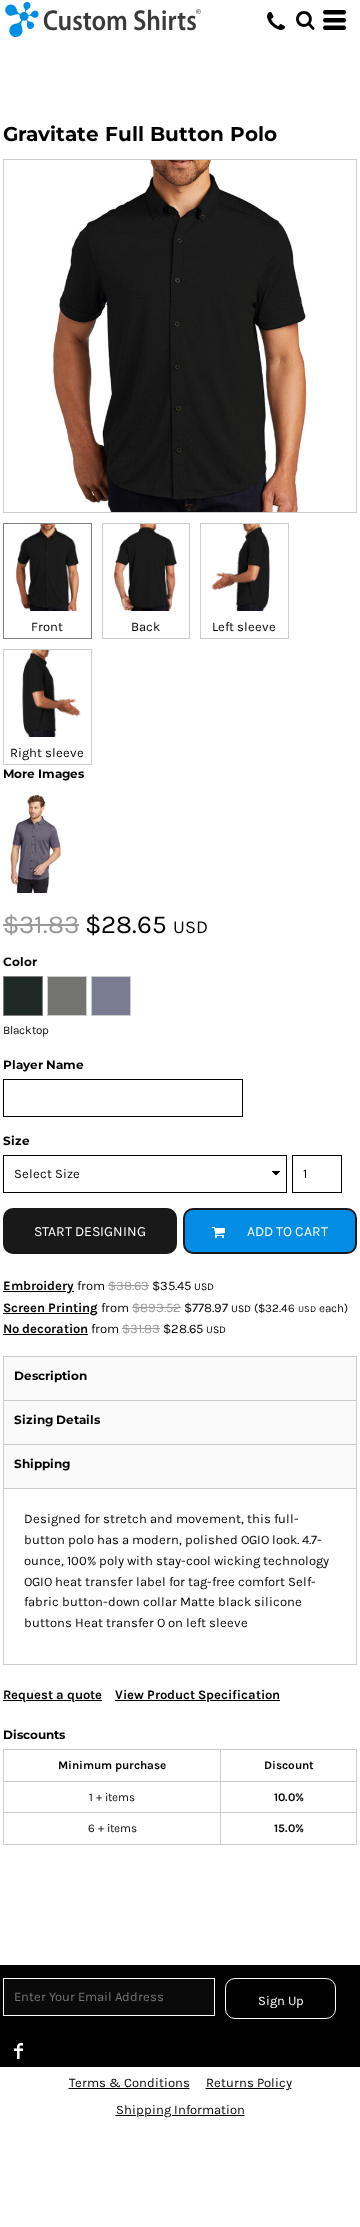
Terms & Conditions (129, 2082)
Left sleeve (244, 626)
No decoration (45, 1328)
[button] (305, 20)
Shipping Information (180, 2109)
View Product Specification (197, 1694)
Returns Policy (249, 2082)
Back (145, 626)
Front (47, 626)
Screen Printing (50, 1307)
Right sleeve (47, 752)
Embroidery (38, 1285)
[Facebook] (19, 2051)
